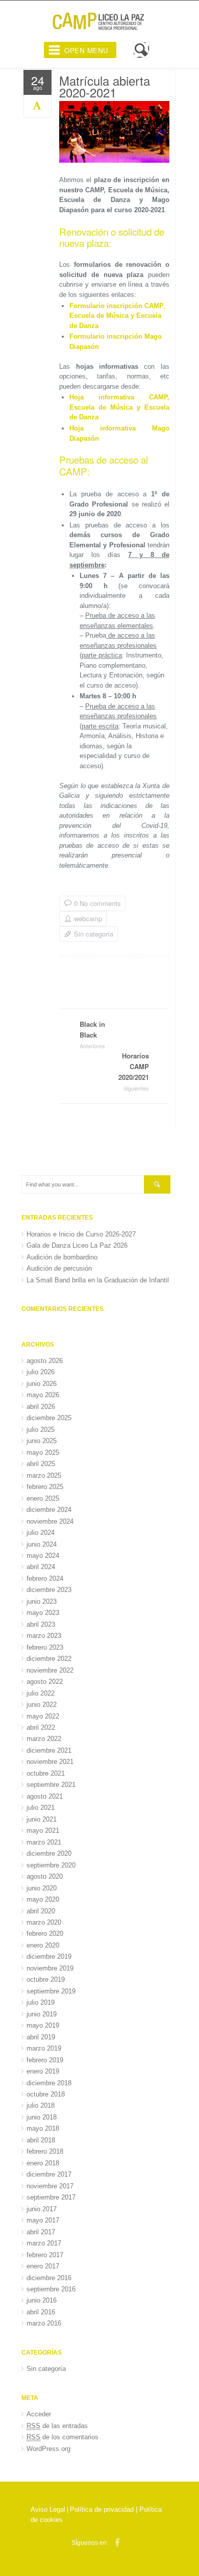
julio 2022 (41, 1693)
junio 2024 (42, 1544)
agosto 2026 (45, 1361)
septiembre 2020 (51, 1865)
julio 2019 (41, 2002)
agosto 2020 (45, 1876)
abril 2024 (41, 1567)
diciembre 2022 (49, 1659)
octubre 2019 (46, 1979)
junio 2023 (42, 1601)
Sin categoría (94, 934)
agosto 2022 (45, 1682)
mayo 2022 (43, 1716)
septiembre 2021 (51, 1785)
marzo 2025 (44, 1475)
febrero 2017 (45, 2255)
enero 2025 (43, 1498)
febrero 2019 (45, 2060)
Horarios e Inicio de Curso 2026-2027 (81, 1234)
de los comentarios (63, 2437)
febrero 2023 (45, 1647)
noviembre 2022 (50, 1670)
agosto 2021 (45, 1796)
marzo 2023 (44, 1636)
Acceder (39, 2414)
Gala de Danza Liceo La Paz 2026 (77, 1245)
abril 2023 (41, 1624)
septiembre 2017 (51, 2197)
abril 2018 (41, 2140)
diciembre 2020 (49, 1853)
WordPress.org (48, 2449)
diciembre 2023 (49, 1590)
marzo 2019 (44, 2048)
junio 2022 (42, 1704)
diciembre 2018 (49, 2083)
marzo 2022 (44, 1739)
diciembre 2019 (49, 1956)
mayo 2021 (43, 1830)
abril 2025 (41, 1464)
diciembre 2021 (49, 1750)
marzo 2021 (44, 1842)
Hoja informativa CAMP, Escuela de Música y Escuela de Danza (119, 407)
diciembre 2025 (49, 1418)
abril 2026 (41, 1407)
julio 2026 (41, 1372)
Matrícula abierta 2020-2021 (105, 86)
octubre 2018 (46, 2094)
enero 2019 (43, 2071)
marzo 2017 (44, 2243)
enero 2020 (43, 1945)
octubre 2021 (46, 1773)
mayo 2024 (43, 1556)
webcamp (88, 919)
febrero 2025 (45, 1487)
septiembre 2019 (51, 1991)
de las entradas (57, 2426)
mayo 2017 (43, 2220)
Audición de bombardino (62, 1257)
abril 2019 (41, 2037)
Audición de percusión (59, 1268)
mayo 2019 (43, 2025)
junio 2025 (42, 1441)
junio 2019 (42, 2014)
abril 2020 (41, 1911)
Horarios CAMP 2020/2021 (134, 1071)
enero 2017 (43, 2266)
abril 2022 (41, 1727)
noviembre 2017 (50, 2186)
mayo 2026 (43, 1395)
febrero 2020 (45, 1934)
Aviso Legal (48, 2509)
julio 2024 (41, 1533)
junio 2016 (42, 2300)
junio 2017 (42, 2209)
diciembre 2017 (49, 2174)
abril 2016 (41, 2312)
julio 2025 (41, 1430)
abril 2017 (41, 2232)
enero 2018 (43, 2163)
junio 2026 (42, 1384)
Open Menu (86, 50)
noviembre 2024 (50, 1521)
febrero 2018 (45, 2151)
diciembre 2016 (49, 2278)
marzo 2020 (44, 1922)
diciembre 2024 (49, 1510)
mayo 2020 (43, 1899)
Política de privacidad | (105, 2509)
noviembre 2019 (50, 1968)
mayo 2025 (43, 1453)
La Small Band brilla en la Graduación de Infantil (98, 1280)
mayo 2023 (43, 1613)
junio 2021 (42, 1819)
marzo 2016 (44, 2323)
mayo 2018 (43, 2128)
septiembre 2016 (51, 2289)
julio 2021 (41, 1808)
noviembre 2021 (50, 1762)
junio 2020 (42, 1888)
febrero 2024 (45, 1579)
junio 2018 (42, 2117)
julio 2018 (41, 2105)
